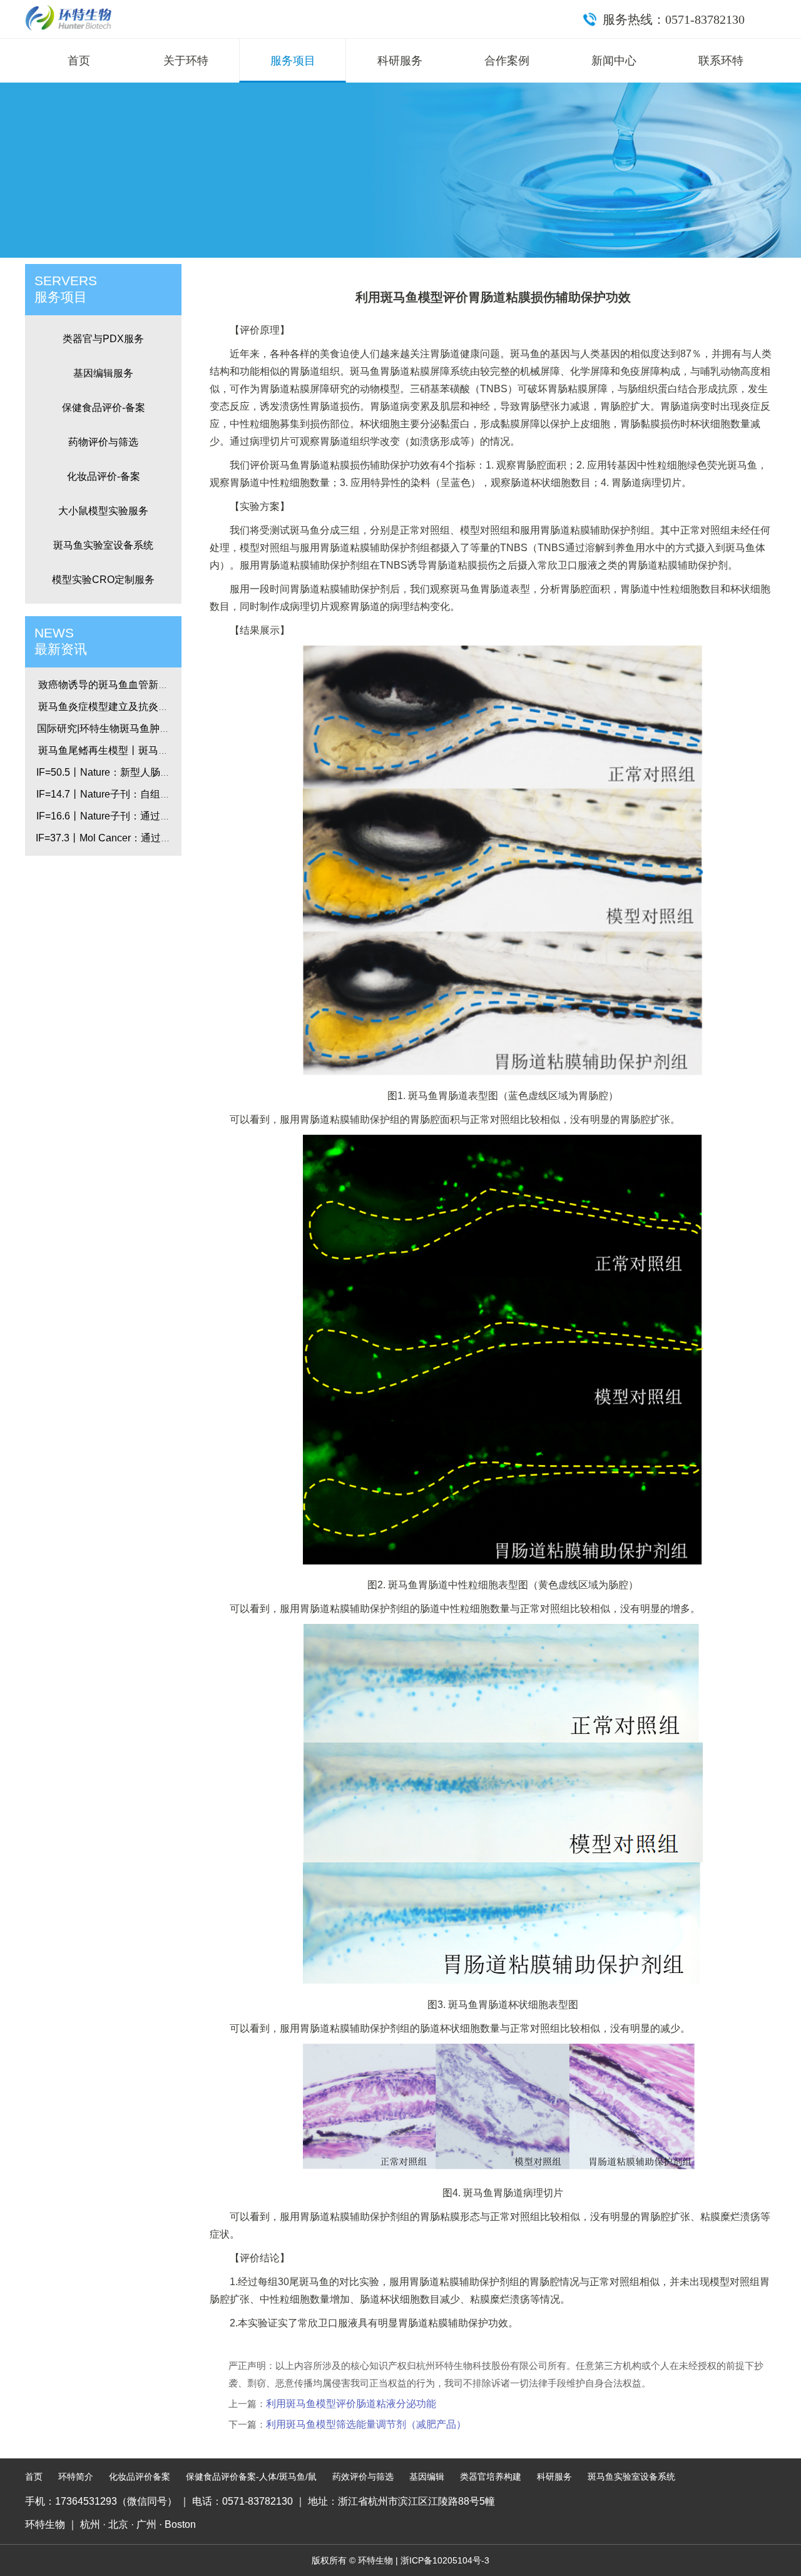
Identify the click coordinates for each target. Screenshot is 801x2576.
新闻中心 (614, 61)
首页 (79, 61)
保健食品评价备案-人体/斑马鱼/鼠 (251, 2477)
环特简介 (76, 2477)
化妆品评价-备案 (104, 476)
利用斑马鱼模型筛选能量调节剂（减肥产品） (366, 2424)
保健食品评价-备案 (104, 408)
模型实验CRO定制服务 (103, 580)
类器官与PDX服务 (103, 339)
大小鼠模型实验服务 (103, 511)
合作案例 (507, 61)
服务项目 (293, 61)
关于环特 (186, 61)
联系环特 (721, 61)
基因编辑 (427, 2477)
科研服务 (400, 61)
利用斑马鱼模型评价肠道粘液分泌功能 (351, 2404)
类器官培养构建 (491, 2477)
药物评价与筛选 (103, 442)
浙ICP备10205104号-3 (445, 2560)
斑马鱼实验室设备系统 (103, 545)
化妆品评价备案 (140, 2477)
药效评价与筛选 (363, 2477)
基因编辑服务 (103, 373)
